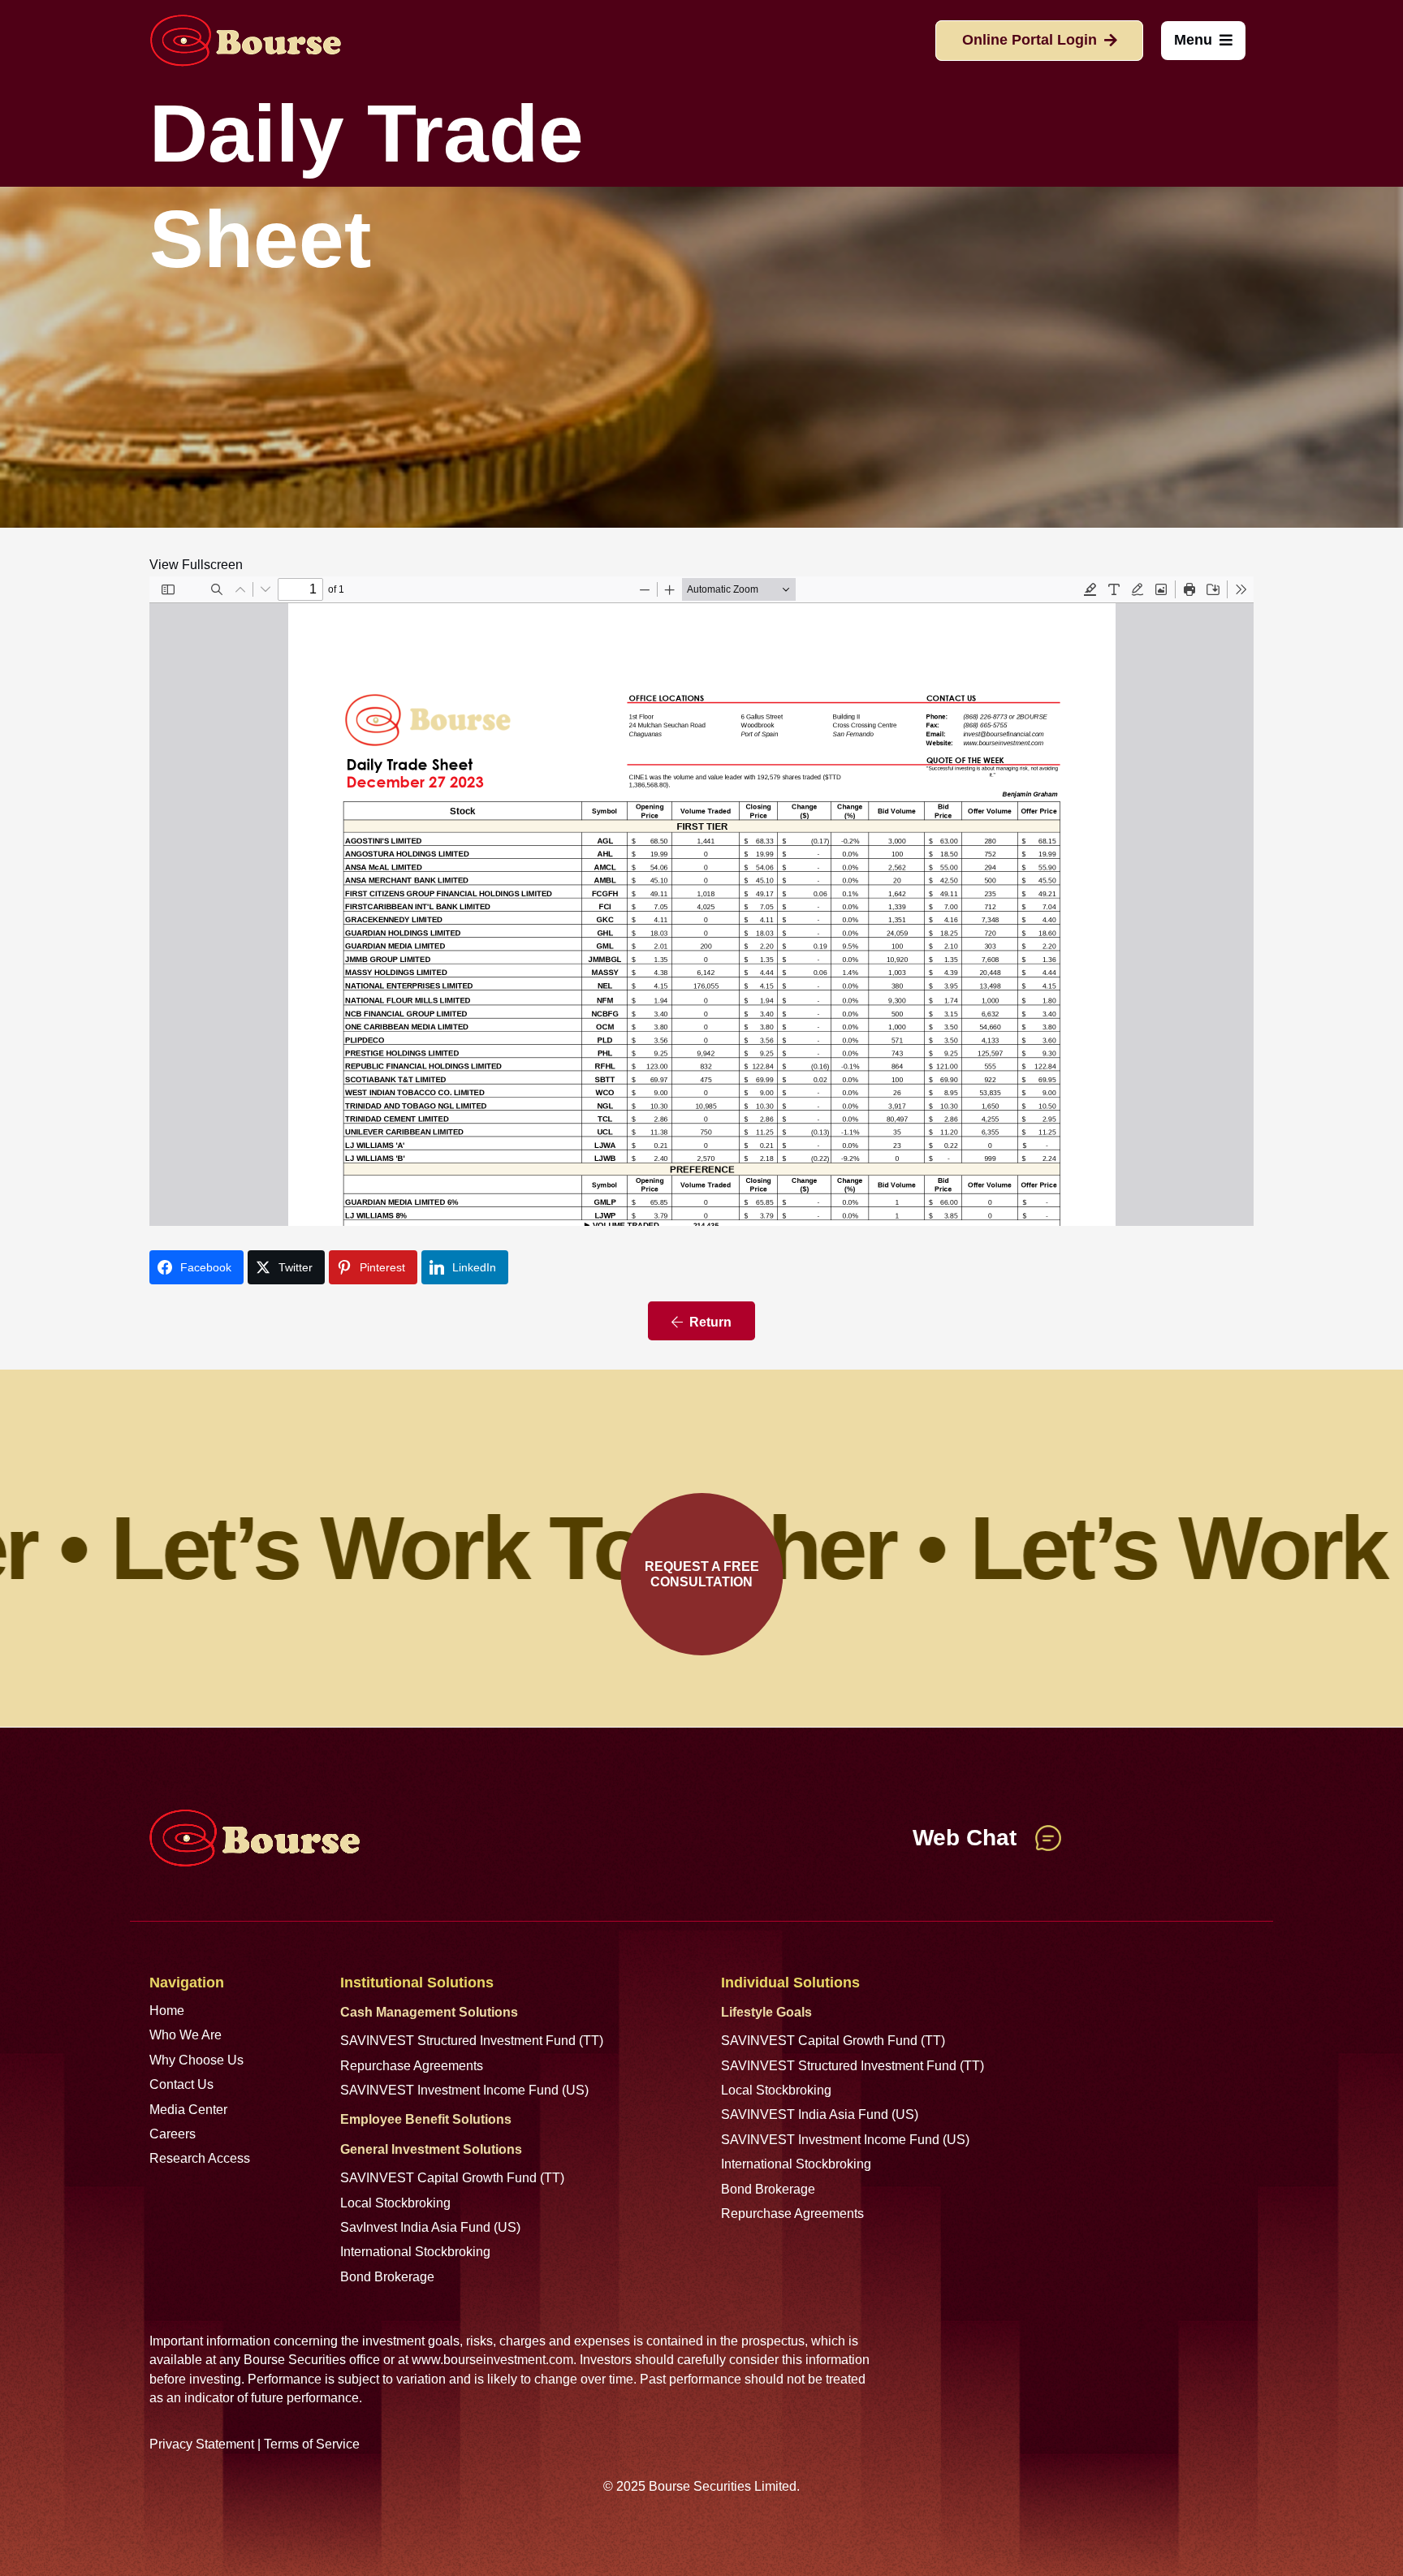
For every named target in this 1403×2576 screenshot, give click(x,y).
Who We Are (186, 2035)
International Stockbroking (415, 2252)
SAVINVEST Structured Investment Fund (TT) (472, 2041)
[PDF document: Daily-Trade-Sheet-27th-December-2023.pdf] (701, 901)
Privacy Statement (202, 2444)
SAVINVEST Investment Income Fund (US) (464, 2090)
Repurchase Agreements (412, 2066)
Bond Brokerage (387, 2277)
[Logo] (245, 41)
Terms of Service (312, 2444)
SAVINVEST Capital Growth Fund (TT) (452, 2178)
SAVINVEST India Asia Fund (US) (820, 2114)
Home (167, 2011)
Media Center (188, 2110)
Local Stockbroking (395, 2203)
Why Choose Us (196, 2060)
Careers (173, 2134)
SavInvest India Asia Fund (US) (430, 2227)
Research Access (200, 2158)
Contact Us (181, 2084)
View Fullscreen (196, 565)
